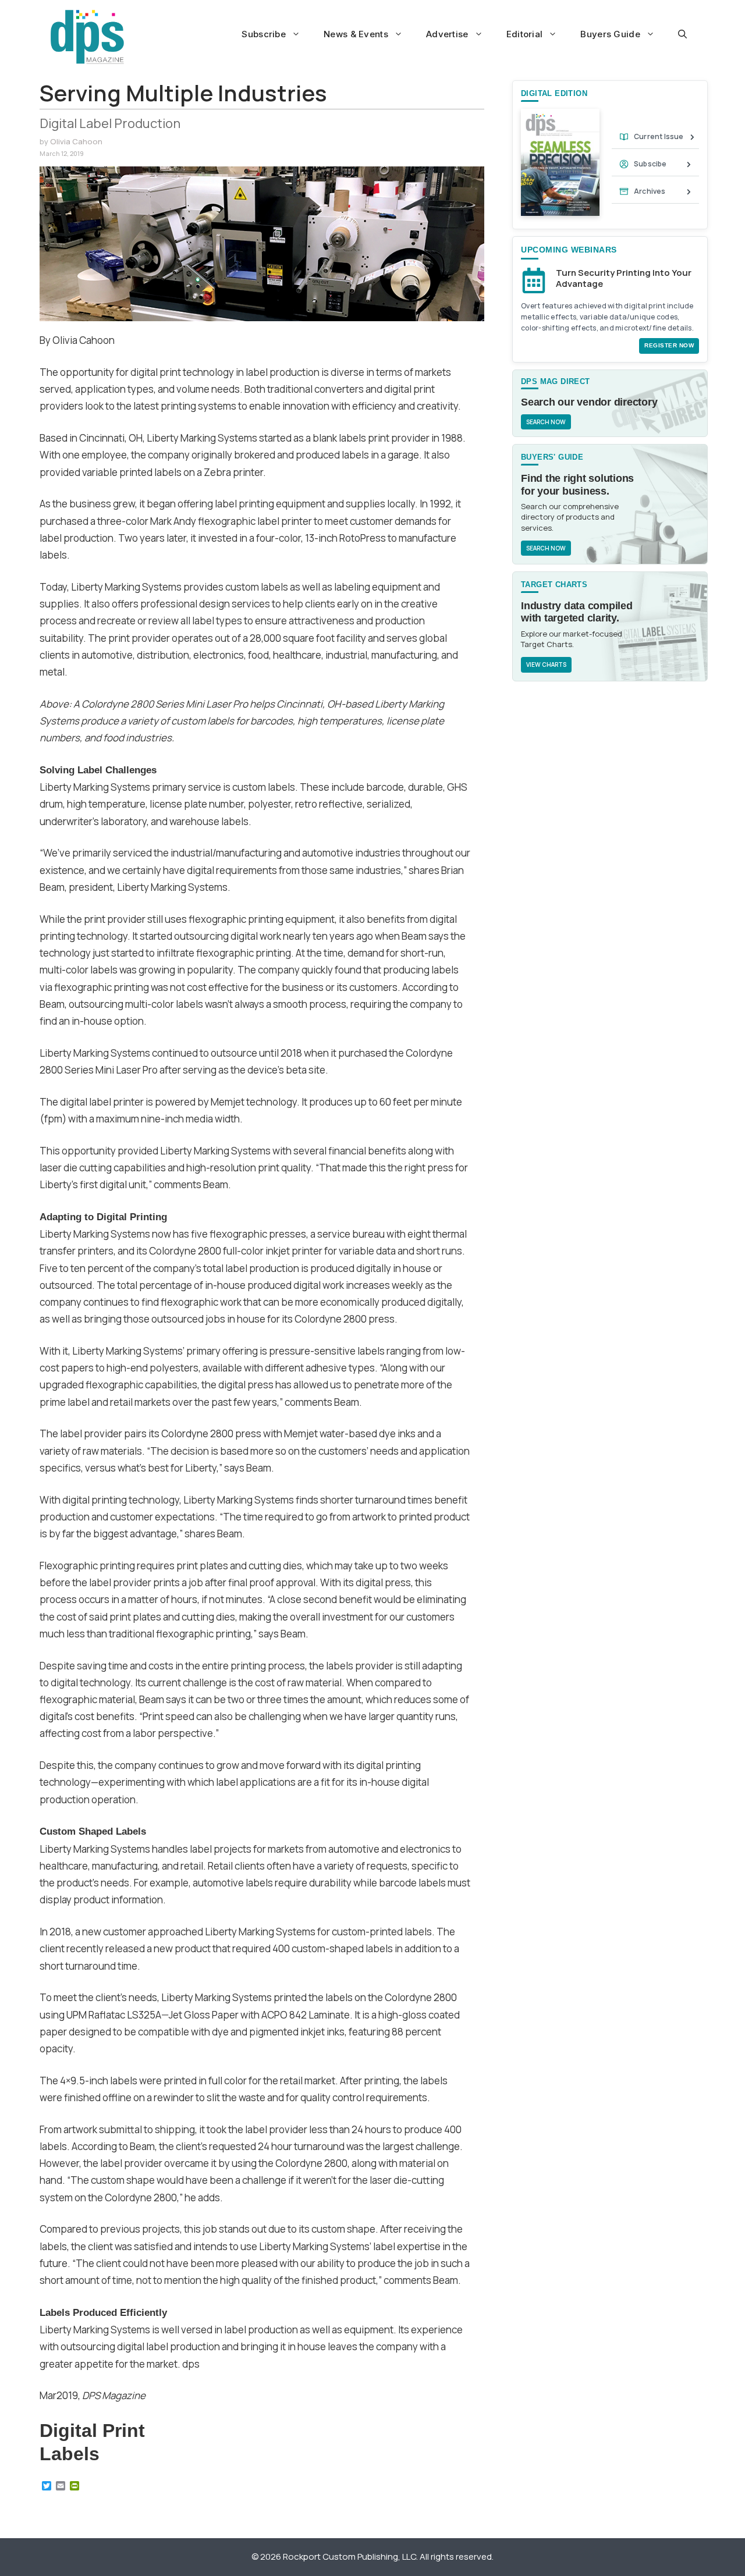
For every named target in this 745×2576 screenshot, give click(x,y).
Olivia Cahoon (76, 141)
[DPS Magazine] (87, 37)
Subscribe (264, 34)
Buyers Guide (610, 34)
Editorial (525, 34)
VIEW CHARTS (546, 665)
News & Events (356, 34)
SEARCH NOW (546, 422)
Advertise (447, 34)
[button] (682, 34)
